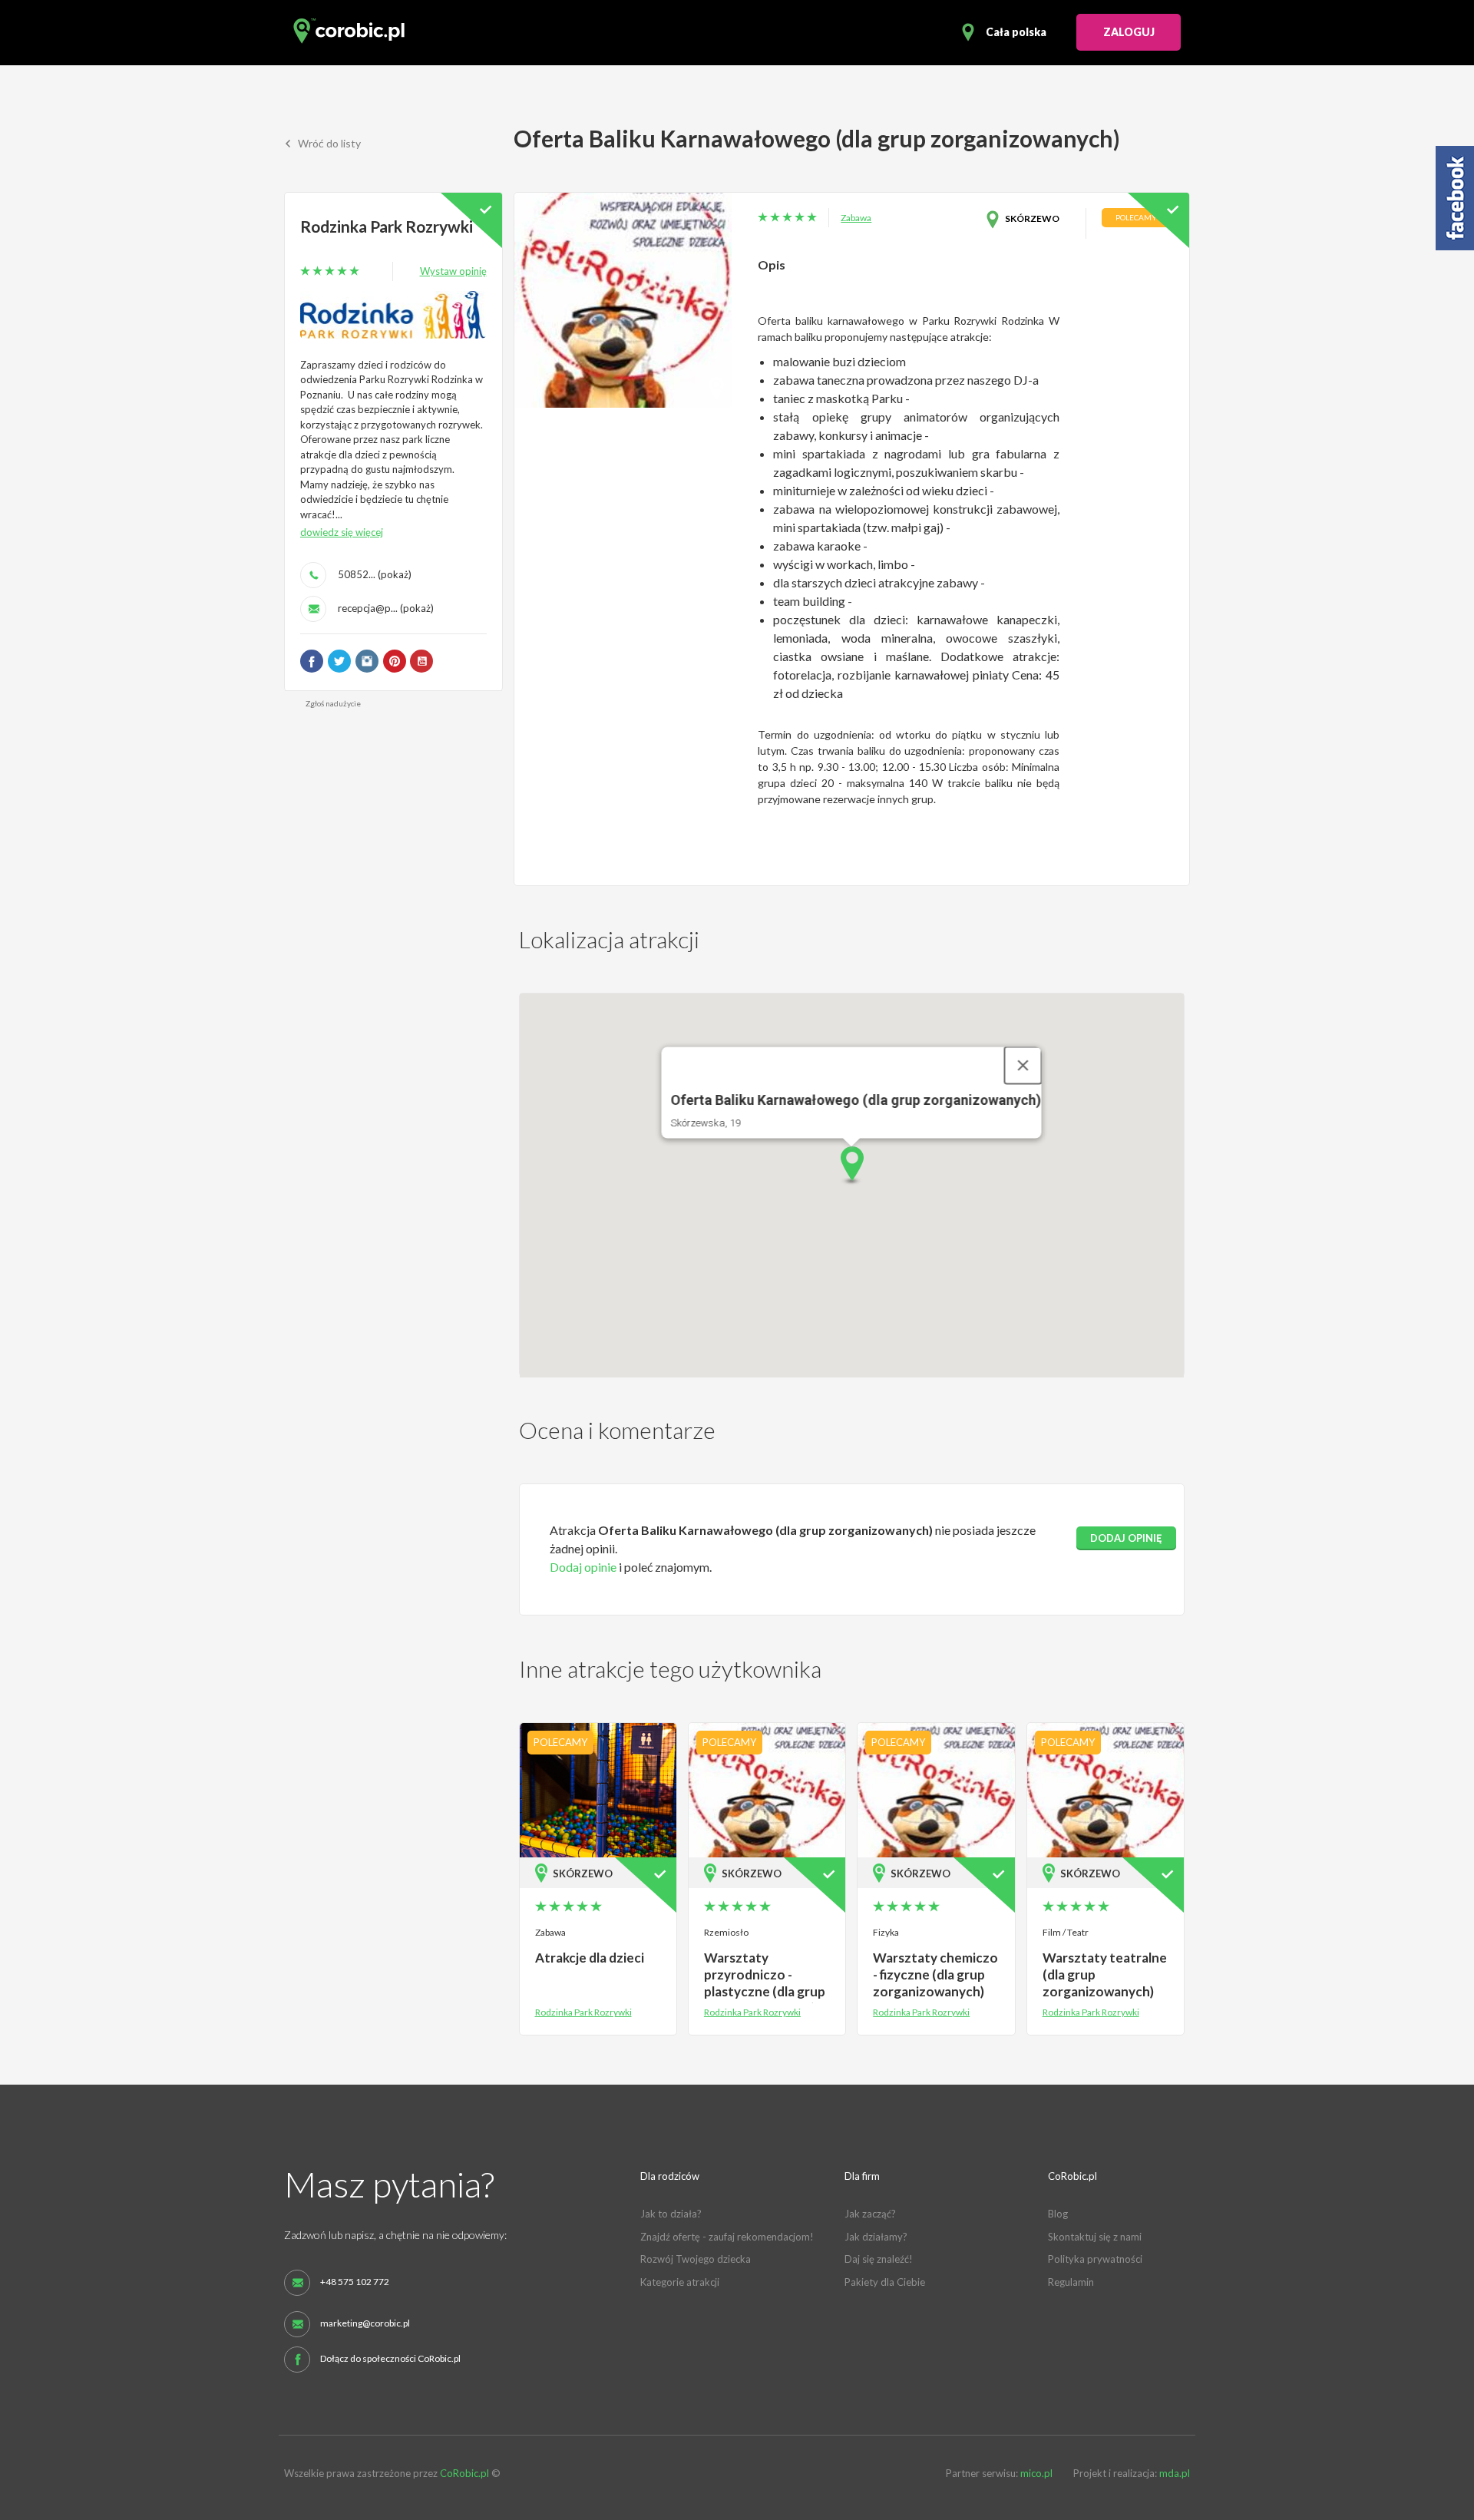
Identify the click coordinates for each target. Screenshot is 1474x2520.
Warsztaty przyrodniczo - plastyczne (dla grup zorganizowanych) (765, 1983)
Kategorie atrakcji (680, 2282)
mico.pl (1036, 2473)
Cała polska (1016, 32)
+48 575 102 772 (355, 2282)
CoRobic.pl (464, 2473)
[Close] (1023, 1065)
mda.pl (1175, 2473)
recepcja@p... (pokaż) (386, 608)
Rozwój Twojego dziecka (696, 2259)
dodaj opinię (1126, 1538)
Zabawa (856, 218)
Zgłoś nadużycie (333, 703)
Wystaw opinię (453, 271)
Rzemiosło (726, 1932)
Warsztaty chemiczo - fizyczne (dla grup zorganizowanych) (935, 1974)
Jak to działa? (671, 2214)
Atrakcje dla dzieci (590, 1958)
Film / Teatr (1066, 1932)
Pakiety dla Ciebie (885, 2282)
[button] (851, 1166)
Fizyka (886, 1932)
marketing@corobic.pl (365, 2323)
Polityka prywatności (1095, 2259)
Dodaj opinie (583, 1567)
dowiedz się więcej (342, 532)
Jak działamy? (876, 2237)
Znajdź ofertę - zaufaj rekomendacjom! (727, 2237)
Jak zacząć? (870, 2214)
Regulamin (1071, 2282)
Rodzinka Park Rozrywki (387, 226)
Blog (1058, 2214)
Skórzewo (1032, 218)
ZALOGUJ (1129, 32)
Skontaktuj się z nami (1095, 2237)
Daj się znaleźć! (879, 2259)
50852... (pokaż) (375, 574)
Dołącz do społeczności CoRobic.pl (390, 2359)
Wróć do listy (328, 143)
